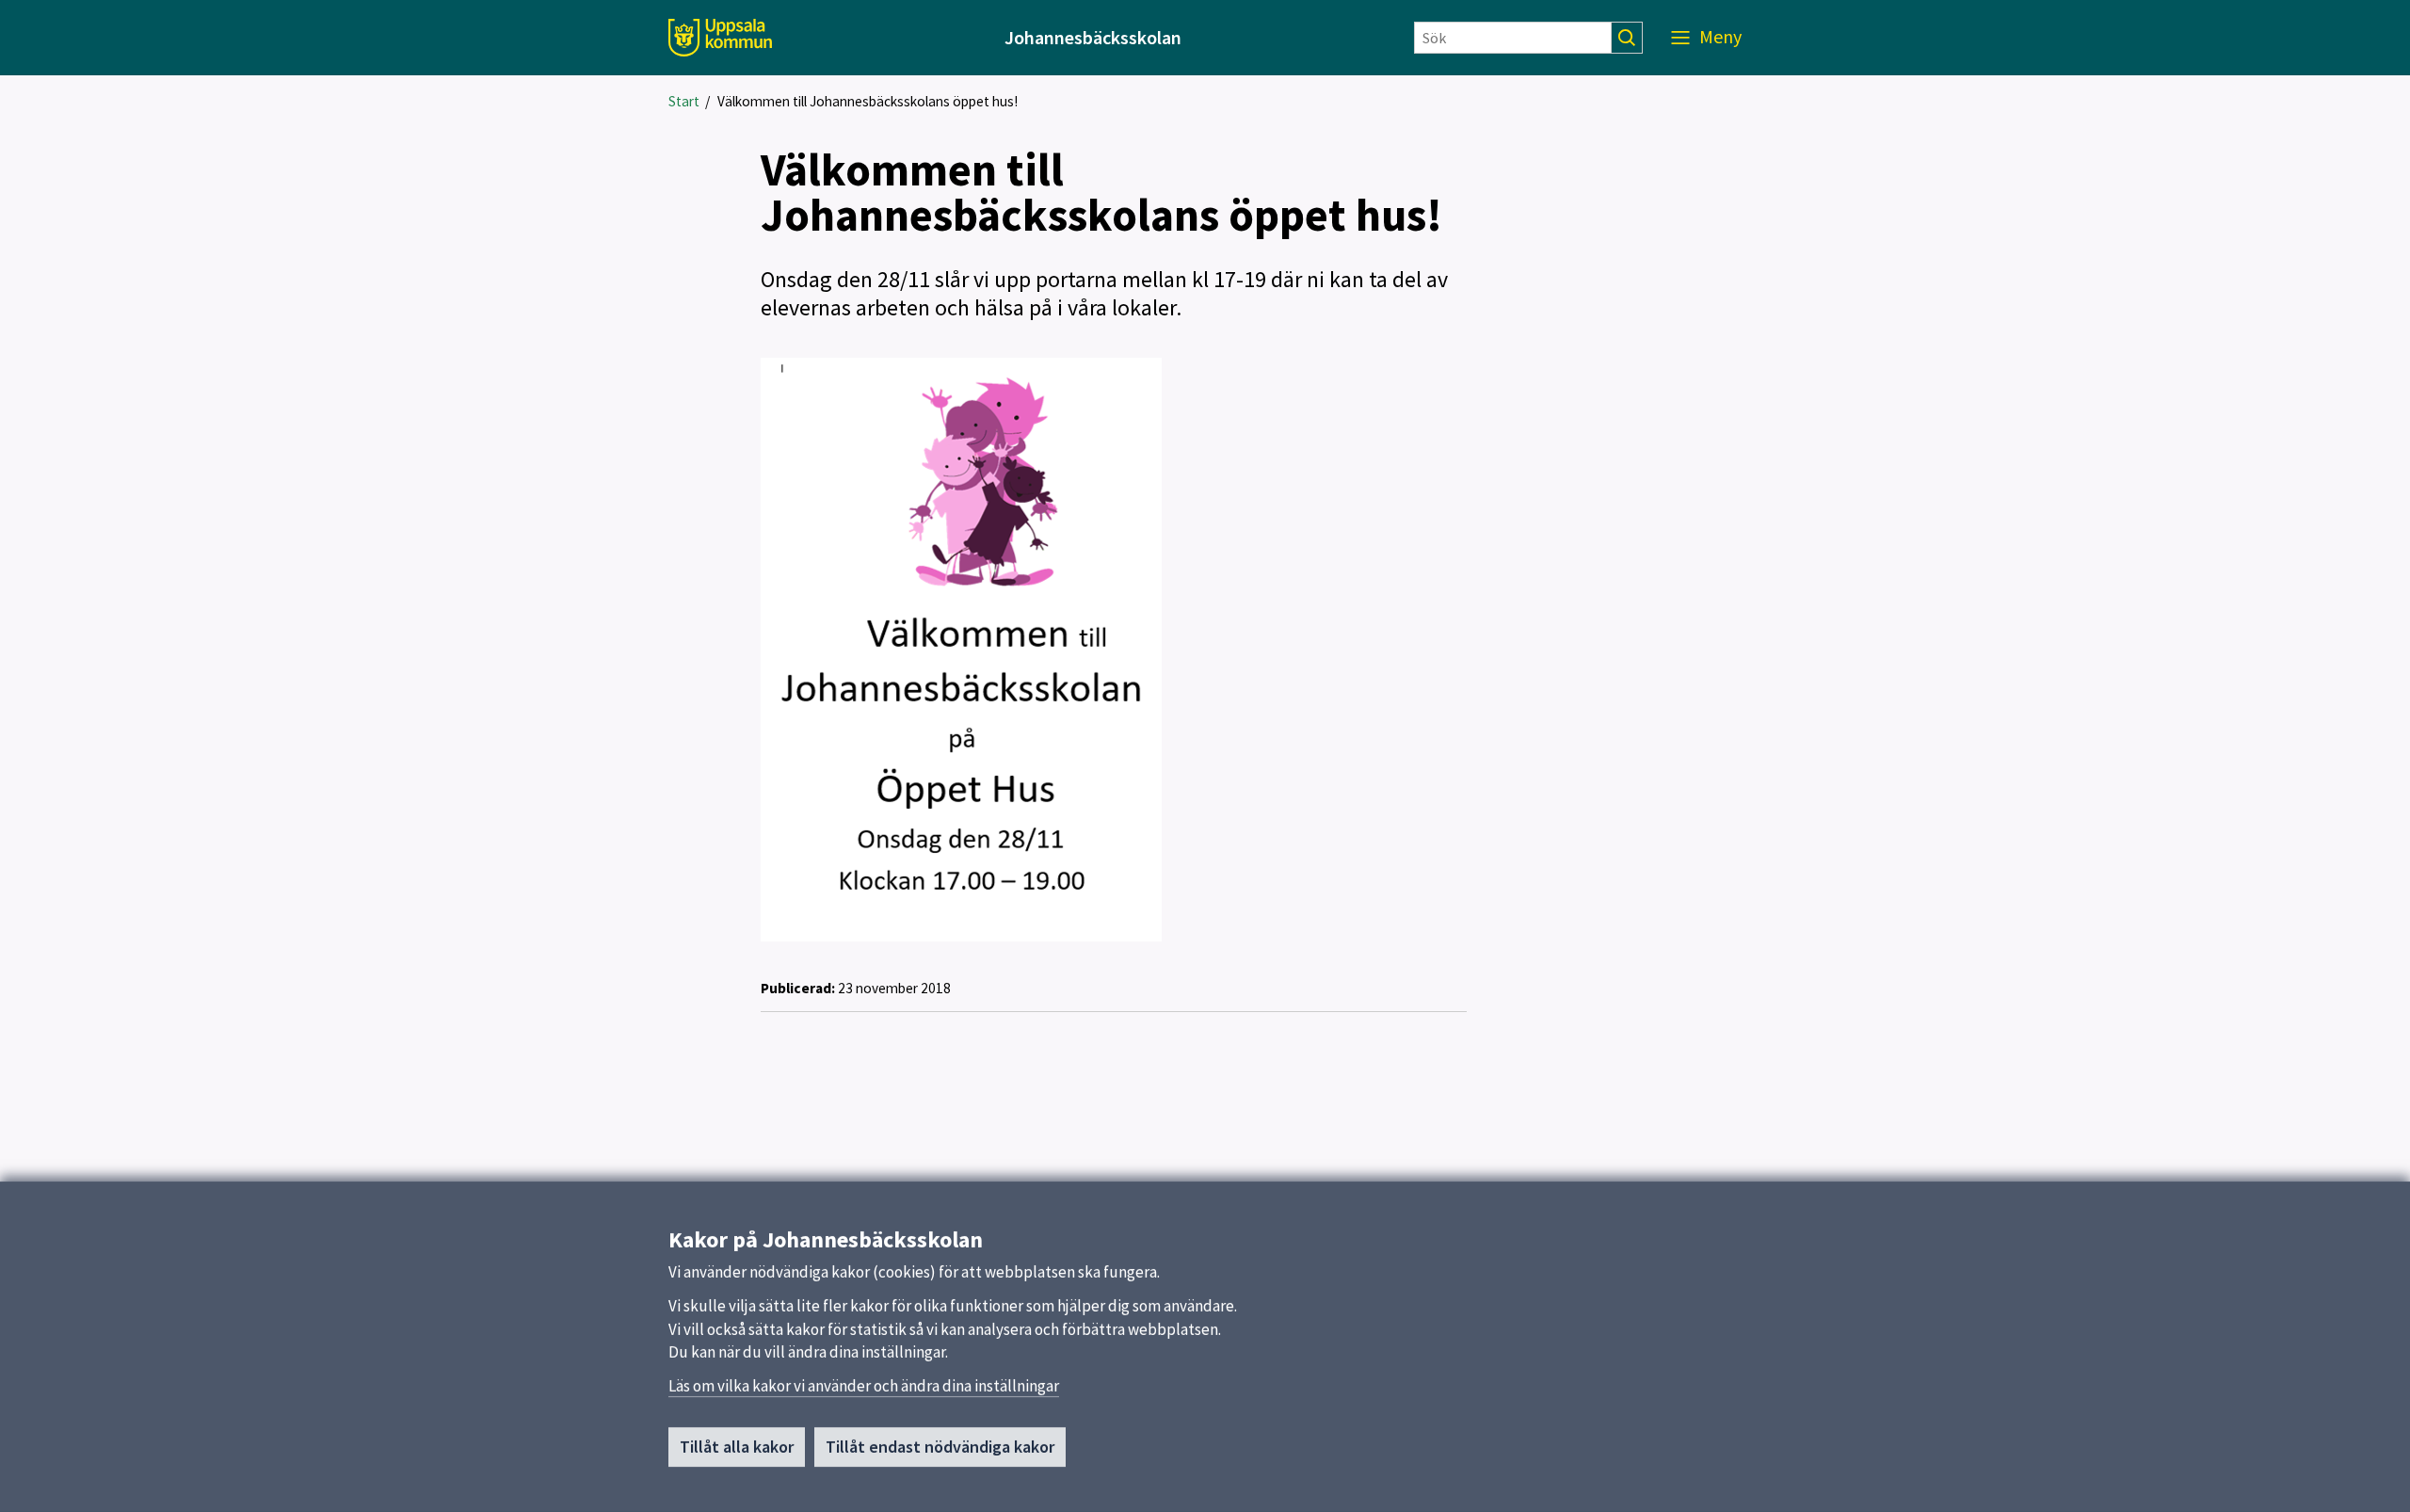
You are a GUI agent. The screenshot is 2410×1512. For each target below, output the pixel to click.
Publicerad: (798, 988)
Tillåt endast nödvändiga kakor (940, 1447)
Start (684, 101)
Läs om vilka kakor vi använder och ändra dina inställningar (864, 1386)
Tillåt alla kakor (737, 1447)
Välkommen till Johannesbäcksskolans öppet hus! (868, 101)
